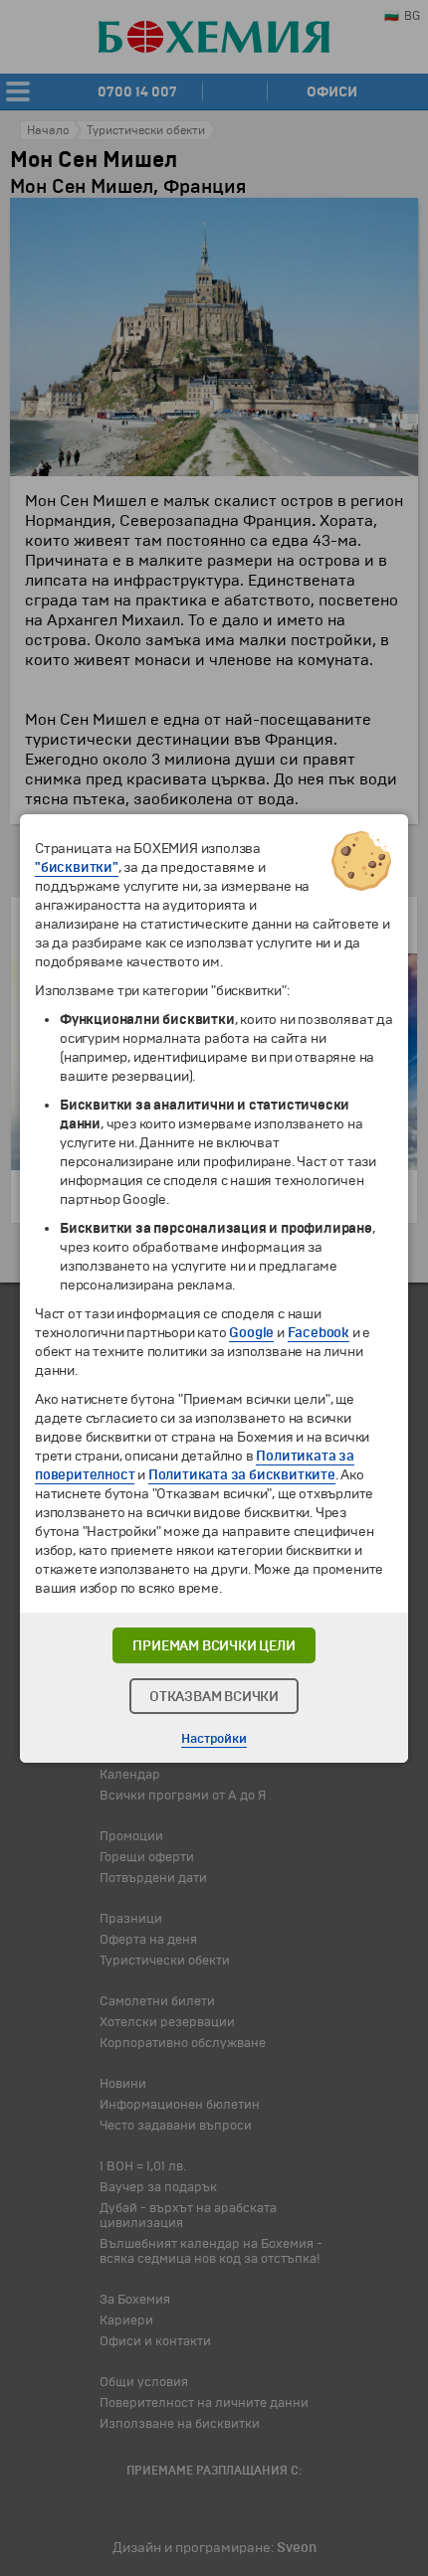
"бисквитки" (77, 867)
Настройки (214, 1739)
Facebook (319, 1333)
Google (251, 1333)
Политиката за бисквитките (242, 1475)
